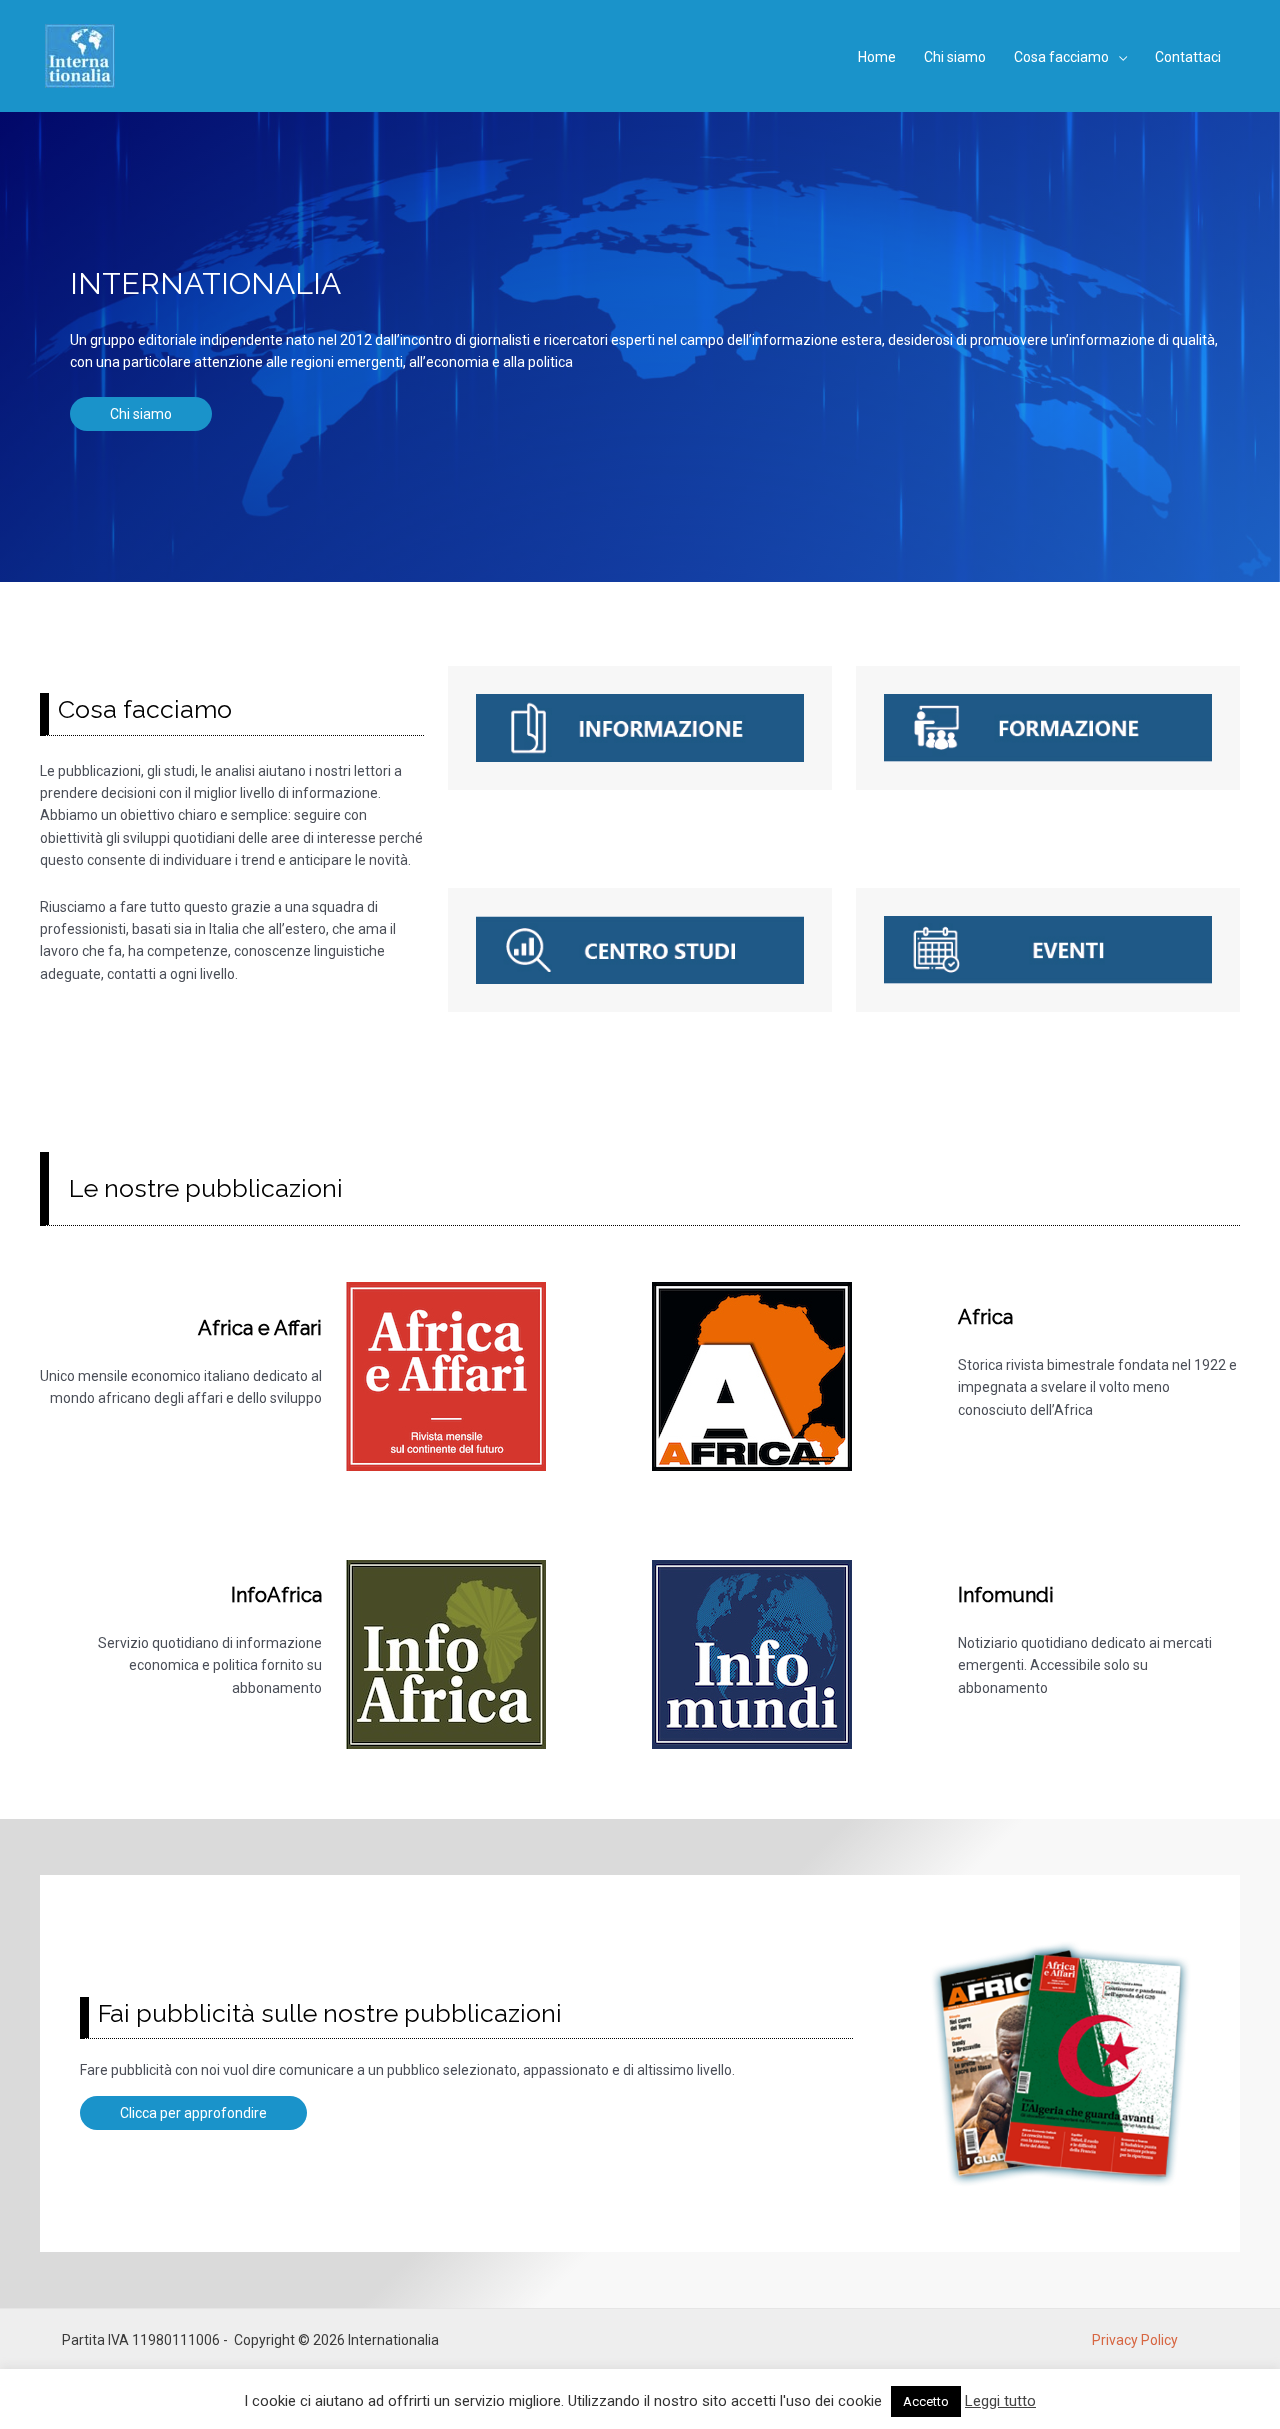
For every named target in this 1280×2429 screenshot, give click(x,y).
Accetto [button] (926, 2401)
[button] (1118, 57)
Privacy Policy (1135, 2340)
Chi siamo (141, 414)
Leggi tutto (1000, 2401)
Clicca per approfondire (193, 2113)
